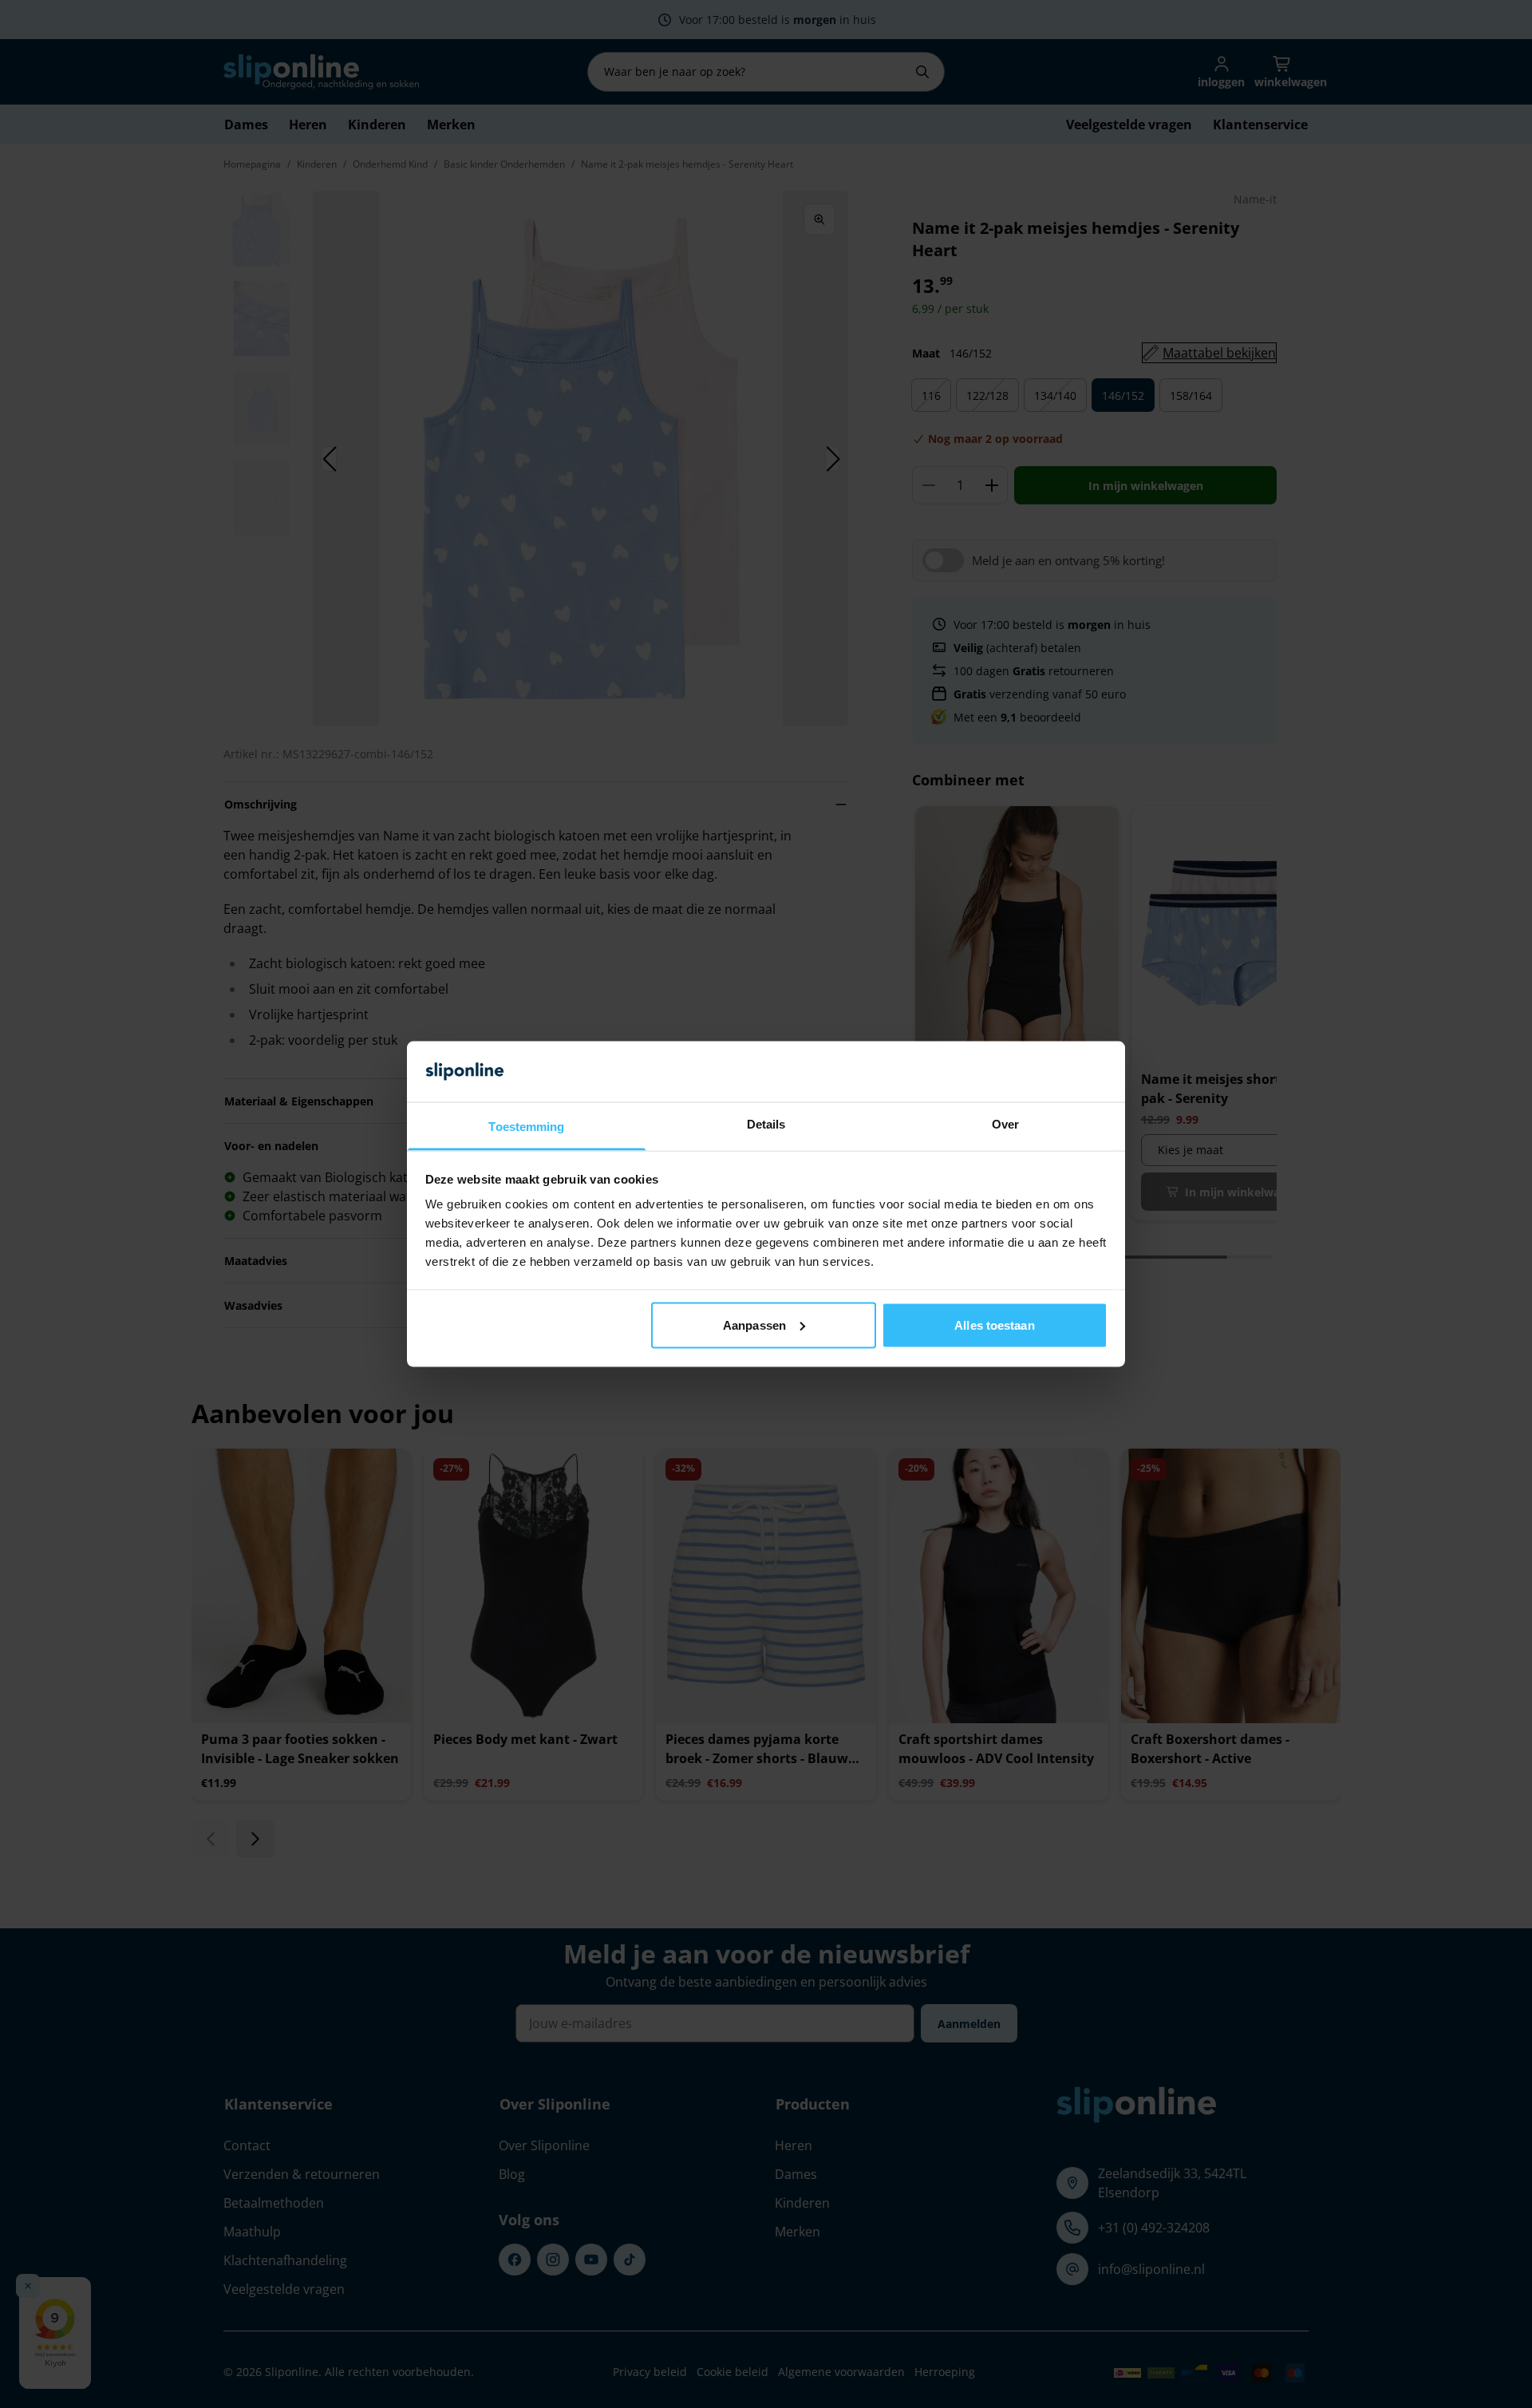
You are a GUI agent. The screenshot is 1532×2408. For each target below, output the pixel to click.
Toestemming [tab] (526, 1127)
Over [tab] (1005, 1124)
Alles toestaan (994, 1325)
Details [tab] (766, 1124)
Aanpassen (754, 1325)
